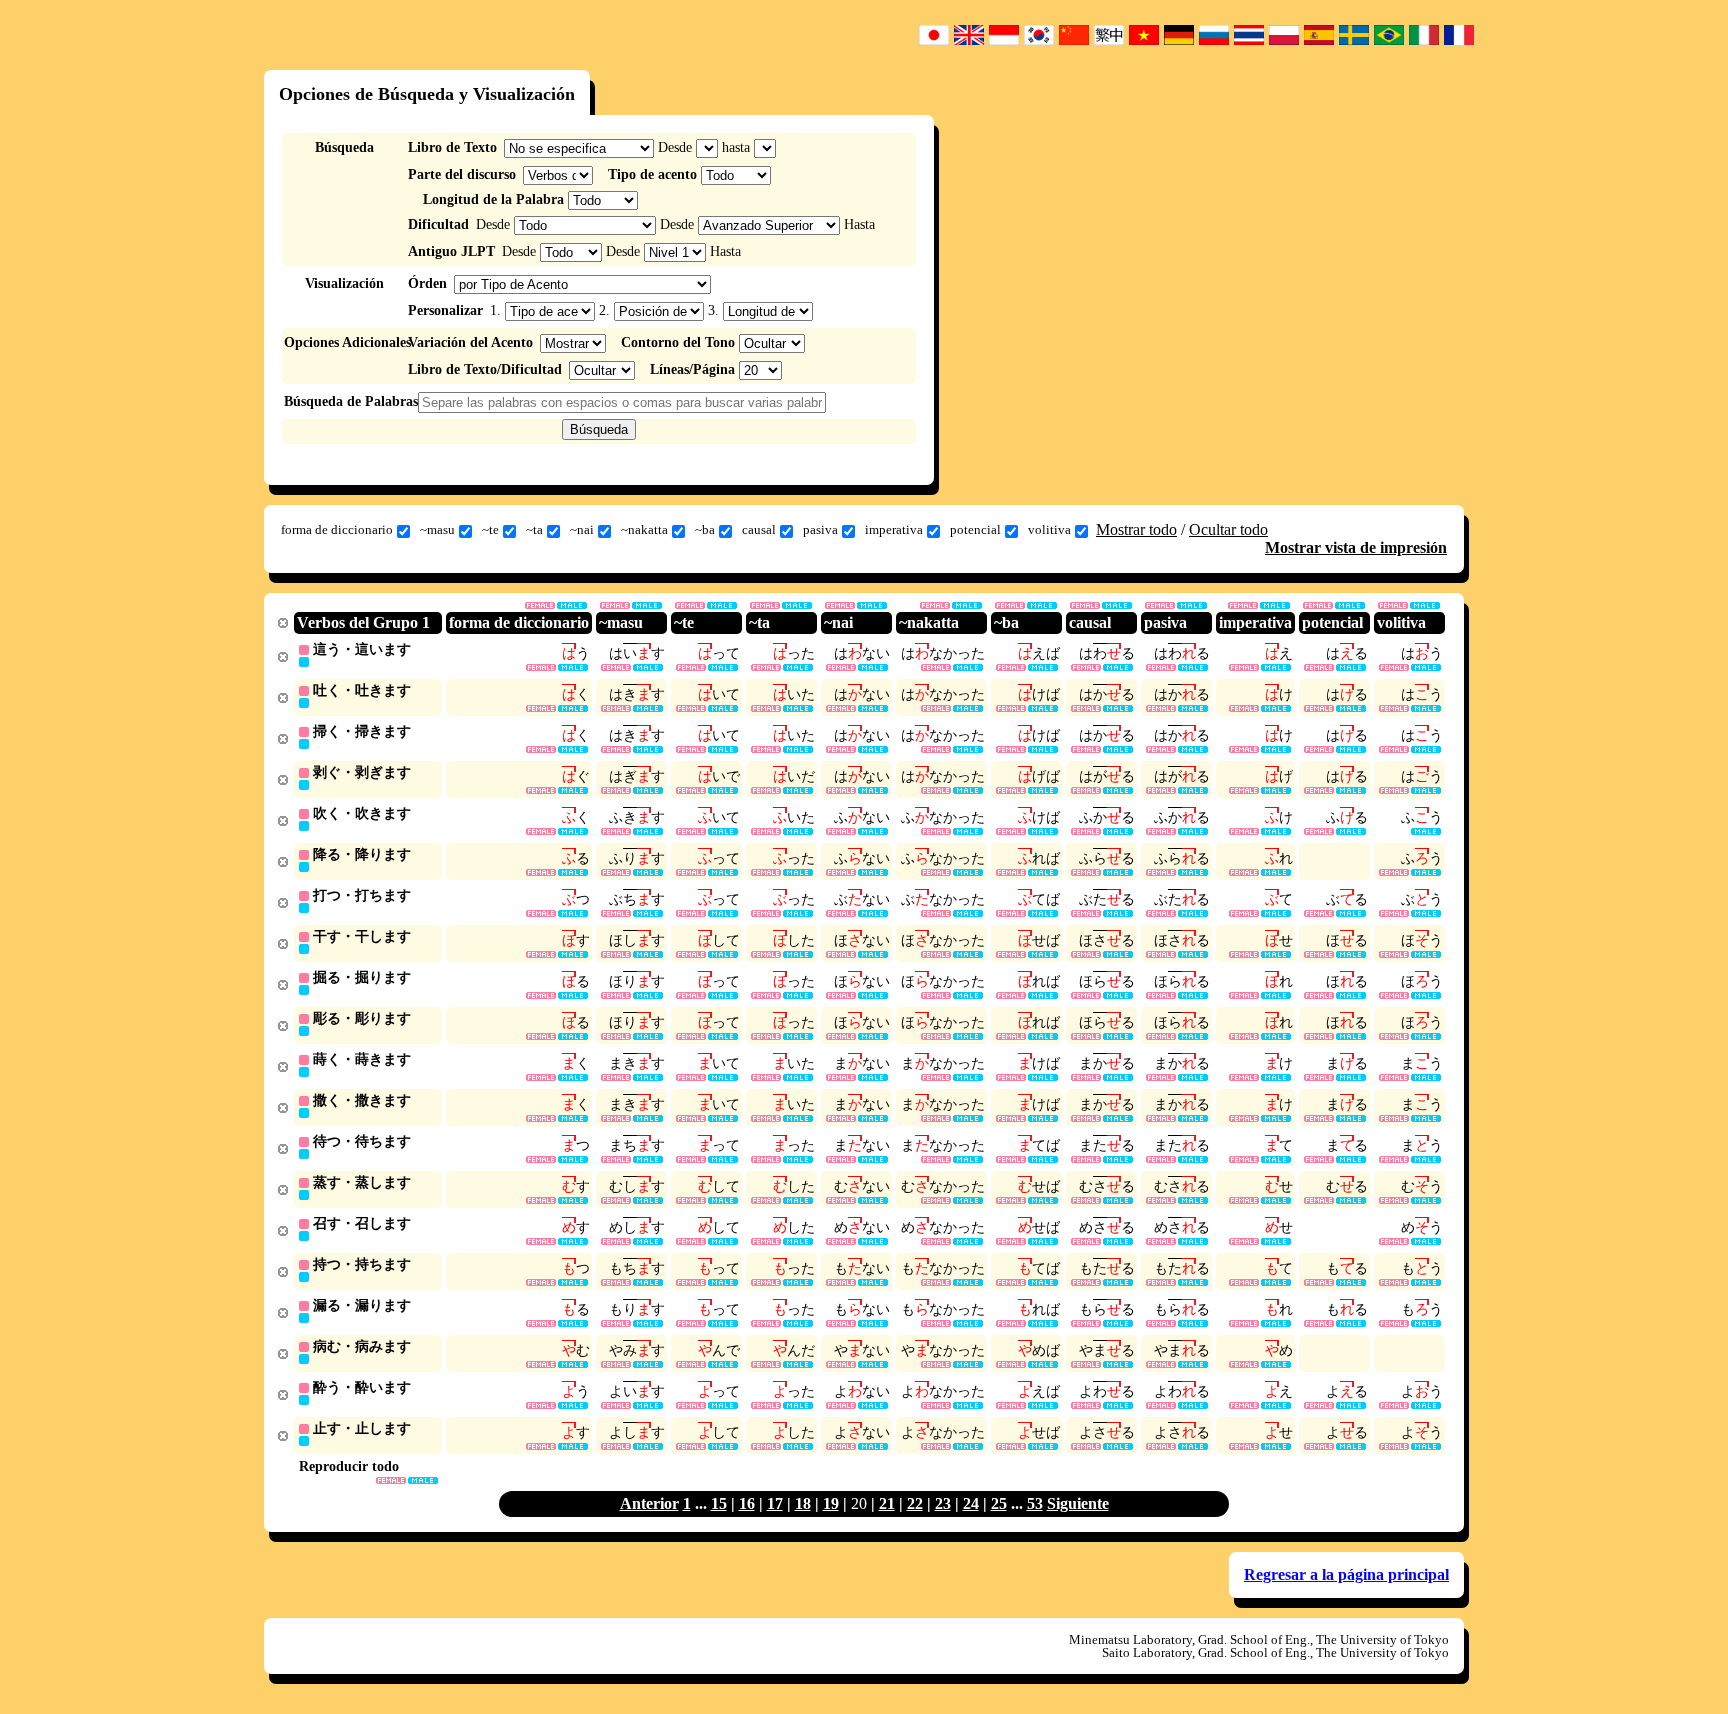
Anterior (649, 1503)
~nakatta (644, 529)
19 (831, 1503)
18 (803, 1503)
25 (999, 1503)
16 (747, 1503)
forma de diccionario (337, 529)
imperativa (894, 529)
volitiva (1049, 529)
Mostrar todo (1136, 529)
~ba (705, 529)
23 (943, 1503)
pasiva (820, 529)
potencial (975, 529)
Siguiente (1078, 1503)
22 (915, 1503)
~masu (437, 529)
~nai (582, 529)
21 (887, 1503)
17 (775, 1503)
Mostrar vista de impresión (1356, 547)
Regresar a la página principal (1346, 1574)
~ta (534, 529)
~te (490, 529)
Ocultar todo (1228, 529)
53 (1035, 1503)
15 (719, 1503)
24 (971, 1503)
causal (759, 529)
